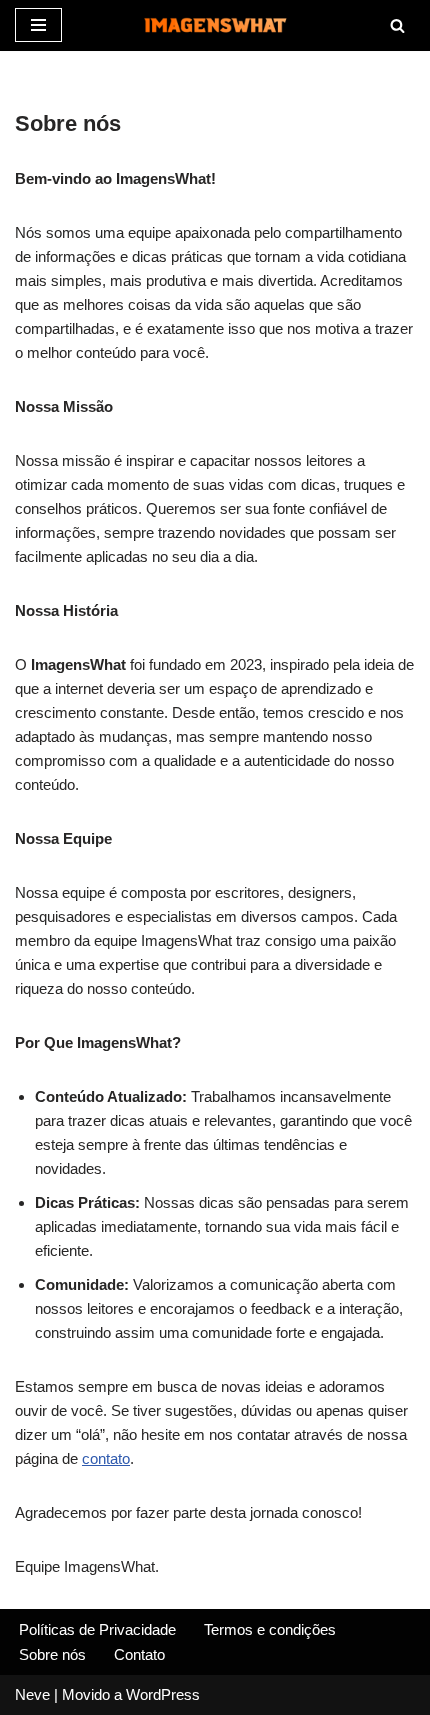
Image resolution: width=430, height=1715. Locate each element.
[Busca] (397, 25)
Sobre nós (52, 1654)
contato (106, 1458)
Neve (32, 1694)
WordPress (163, 1694)
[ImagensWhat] (215, 25)
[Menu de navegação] (38, 25)
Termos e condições (270, 1629)
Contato (139, 1654)
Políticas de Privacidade (97, 1629)
